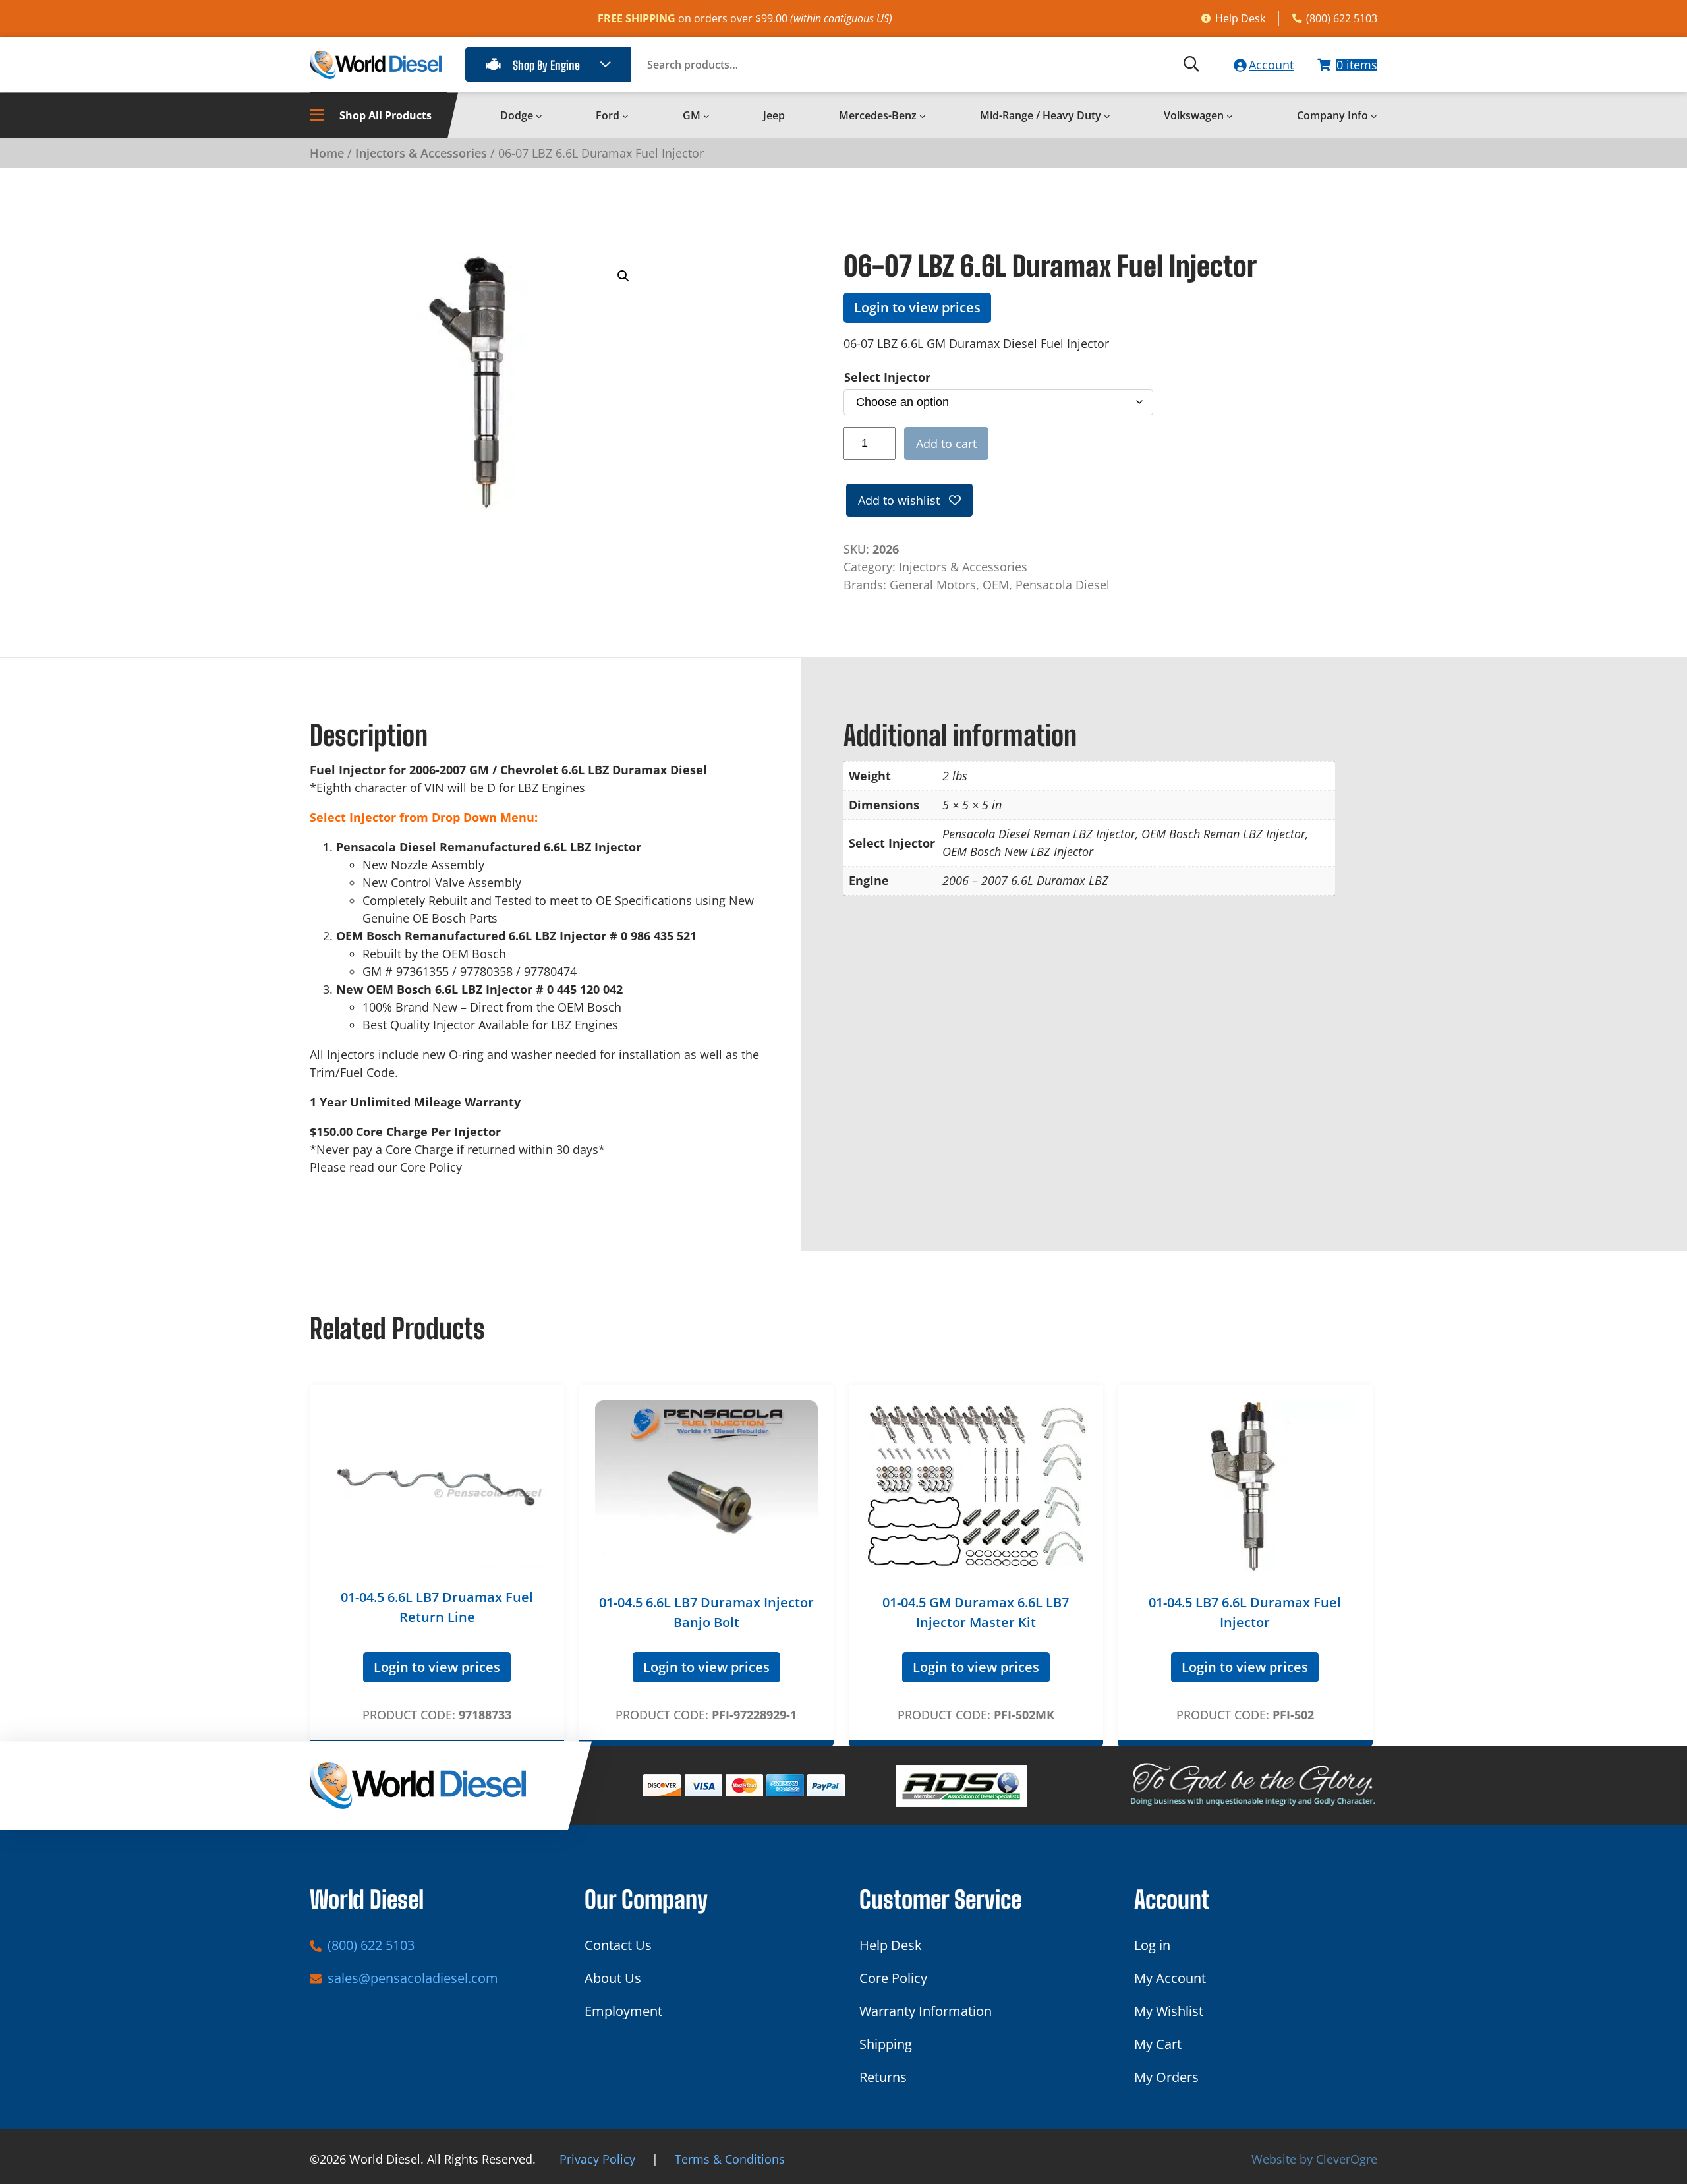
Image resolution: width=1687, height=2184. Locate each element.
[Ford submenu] (625, 116)
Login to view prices (917, 307)
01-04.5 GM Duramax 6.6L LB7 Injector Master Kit (976, 1612)
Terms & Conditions (730, 2159)
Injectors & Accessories (421, 153)
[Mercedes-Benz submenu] (923, 116)
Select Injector (887, 377)
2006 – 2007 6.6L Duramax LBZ (1025, 880)
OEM (996, 585)
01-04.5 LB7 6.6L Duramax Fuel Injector (1245, 1612)
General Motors (933, 585)
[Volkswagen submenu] (1230, 116)
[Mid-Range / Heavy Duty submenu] (1107, 116)
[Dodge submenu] (539, 116)
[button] (623, 276)
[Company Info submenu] (1374, 116)
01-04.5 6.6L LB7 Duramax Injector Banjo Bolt (706, 1612)
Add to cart (946, 444)
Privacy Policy (597, 2159)
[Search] (1191, 65)
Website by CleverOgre (1314, 2159)
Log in (1152, 1945)
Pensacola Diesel (1063, 585)
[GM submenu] (706, 116)
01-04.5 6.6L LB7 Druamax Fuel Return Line (437, 1607)
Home (327, 153)
